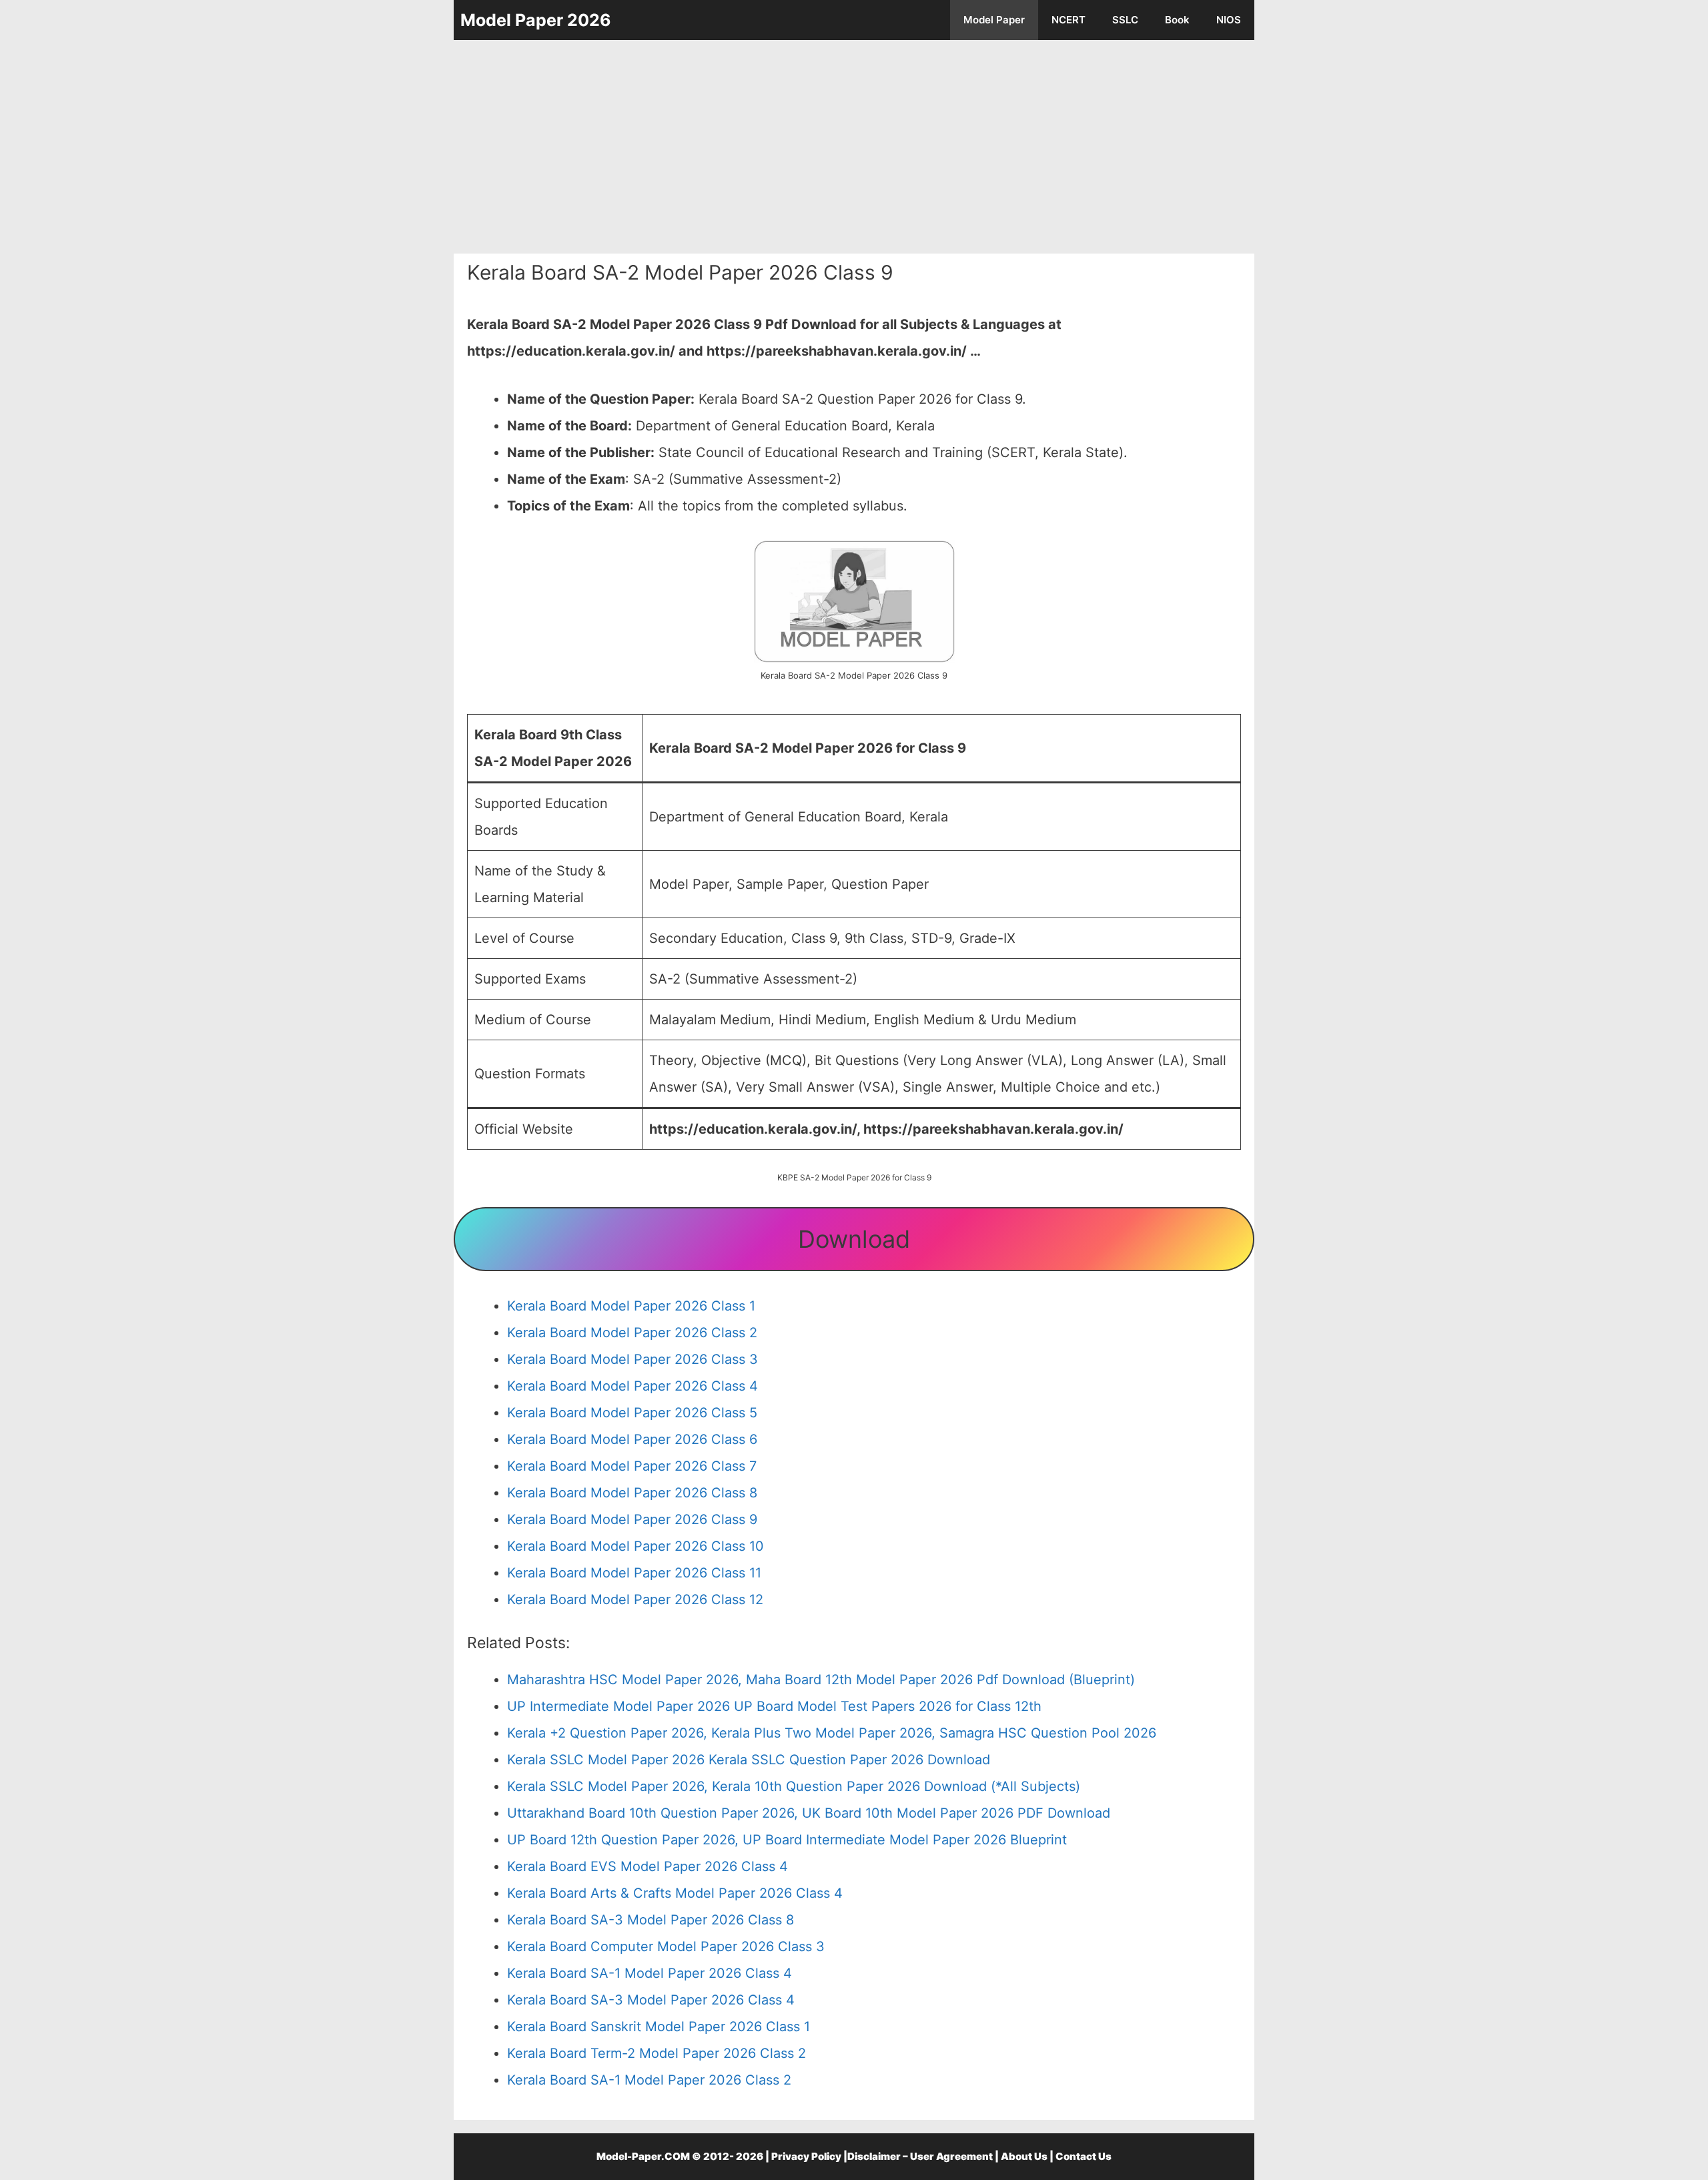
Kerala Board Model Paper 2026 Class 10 (635, 1546)
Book (1177, 20)
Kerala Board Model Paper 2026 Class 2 (632, 1333)
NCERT (1069, 20)
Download (854, 1239)
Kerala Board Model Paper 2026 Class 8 (632, 1493)
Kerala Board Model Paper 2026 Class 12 (635, 1599)
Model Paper (994, 20)
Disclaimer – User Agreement (920, 2156)
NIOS (1229, 20)
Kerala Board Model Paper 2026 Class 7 (632, 1466)
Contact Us (1084, 2156)
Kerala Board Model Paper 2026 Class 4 (632, 1386)
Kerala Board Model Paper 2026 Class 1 (631, 1306)
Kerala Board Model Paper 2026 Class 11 (634, 1573)
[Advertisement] (854, 147)
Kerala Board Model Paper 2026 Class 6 (632, 1439)
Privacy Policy (806, 2156)
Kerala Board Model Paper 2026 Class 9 (632, 1519)
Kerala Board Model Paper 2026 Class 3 (632, 1359)
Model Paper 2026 (536, 20)
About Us (1024, 2156)
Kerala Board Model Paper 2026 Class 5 (632, 1413)
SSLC (1125, 20)
